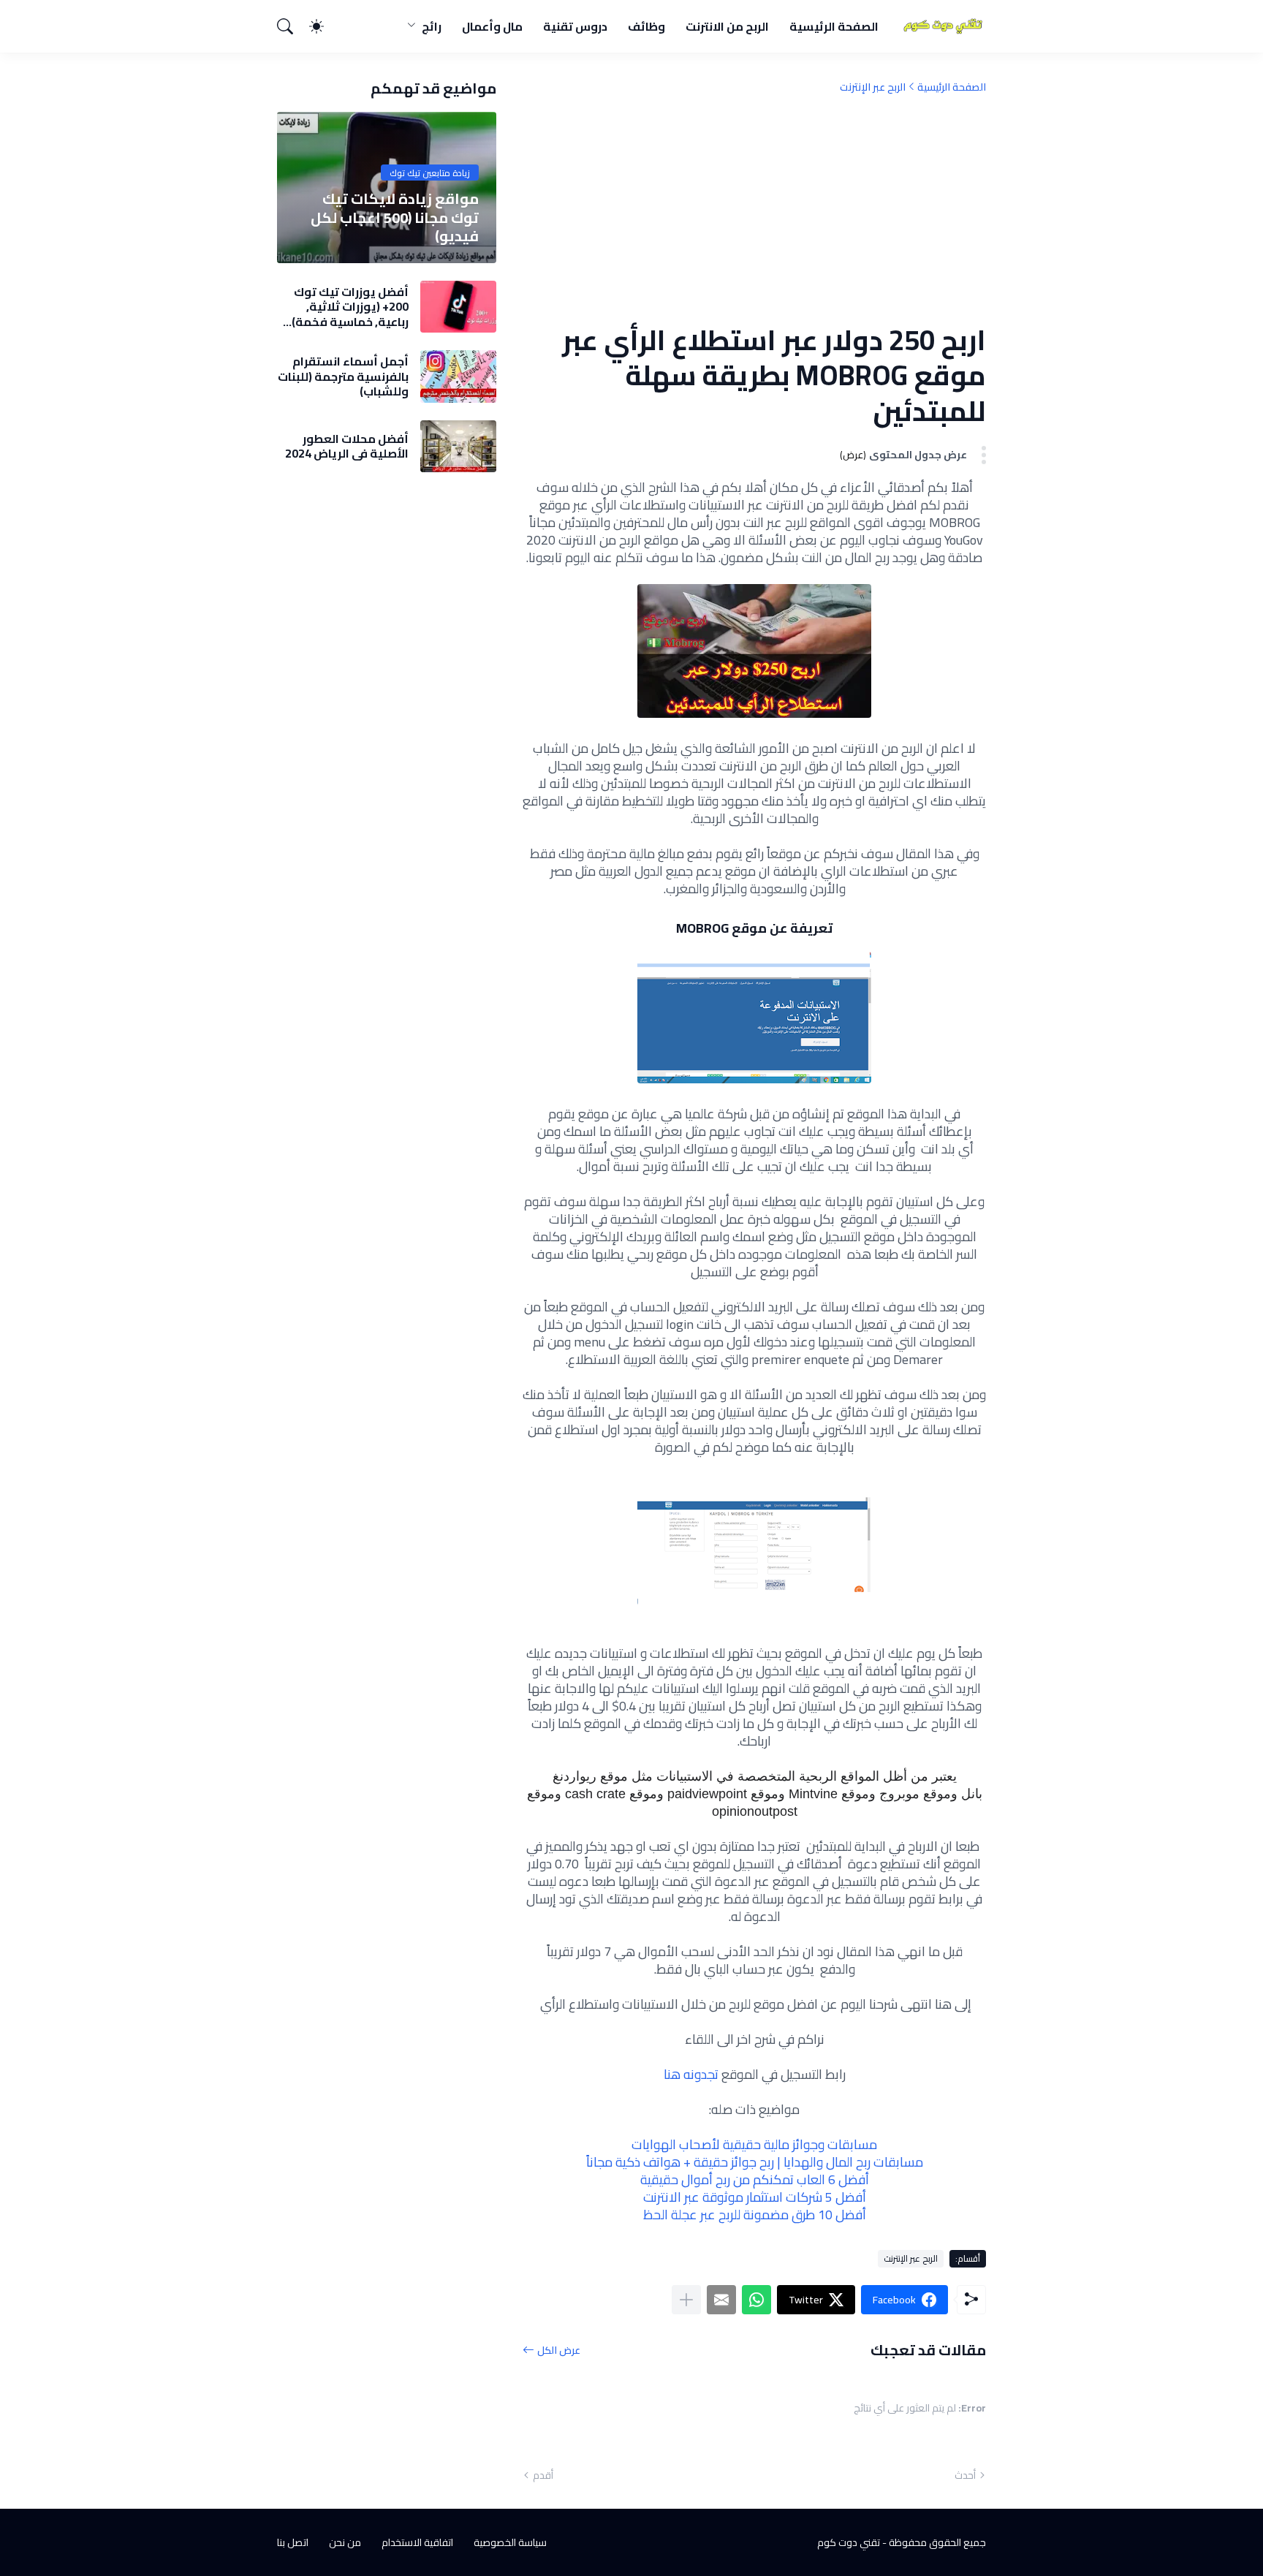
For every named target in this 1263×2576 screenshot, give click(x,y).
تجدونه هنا (691, 2074)
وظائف (646, 26)
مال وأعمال (492, 26)
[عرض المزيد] (686, 2300)
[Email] (721, 2300)
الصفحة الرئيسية (834, 26)
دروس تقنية (575, 26)
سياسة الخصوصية (510, 2542)
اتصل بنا (293, 2542)
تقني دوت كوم (849, 2542)
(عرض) (853, 455)
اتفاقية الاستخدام (417, 2542)
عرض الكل (559, 2350)
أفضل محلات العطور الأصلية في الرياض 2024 (347, 446)
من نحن (345, 2542)
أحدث (965, 2475)
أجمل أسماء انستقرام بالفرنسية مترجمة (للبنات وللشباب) (343, 376)
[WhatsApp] (756, 2300)
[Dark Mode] (324, 26)
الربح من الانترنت (727, 26)
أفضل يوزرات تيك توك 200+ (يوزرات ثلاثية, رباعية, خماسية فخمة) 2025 (350, 307)
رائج (432, 26)
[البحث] (292, 26)
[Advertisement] (754, 208)
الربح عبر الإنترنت (873, 87)
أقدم (543, 2475)
